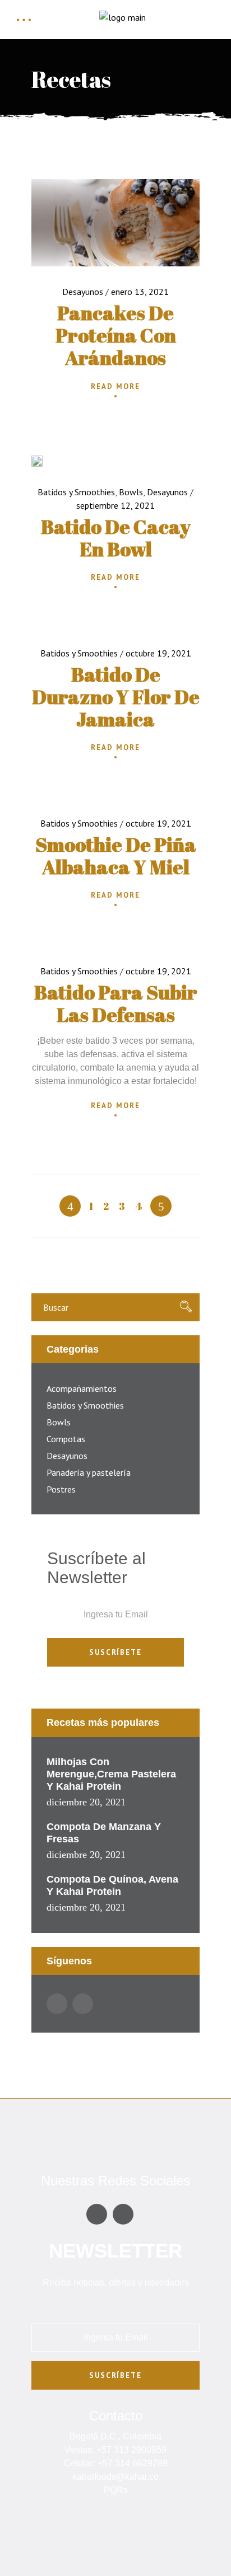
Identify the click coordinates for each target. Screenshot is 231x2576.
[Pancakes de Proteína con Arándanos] (115, 223)
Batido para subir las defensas (116, 1003)
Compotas (66, 1439)
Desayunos (83, 292)
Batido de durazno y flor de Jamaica (116, 696)
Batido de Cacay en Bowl (116, 538)
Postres (61, 1489)
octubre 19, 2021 (158, 653)
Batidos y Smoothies (76, 492)
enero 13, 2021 (140, 292)
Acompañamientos (82, 1388)
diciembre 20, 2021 (86, 1802)
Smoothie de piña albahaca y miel (116, 855)
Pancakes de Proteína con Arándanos (116, 335)
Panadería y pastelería (89, 1472)
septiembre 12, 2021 (115, 505)
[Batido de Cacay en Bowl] (37, 461)
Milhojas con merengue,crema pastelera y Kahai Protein (111, 1774)
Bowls (131, 492)
